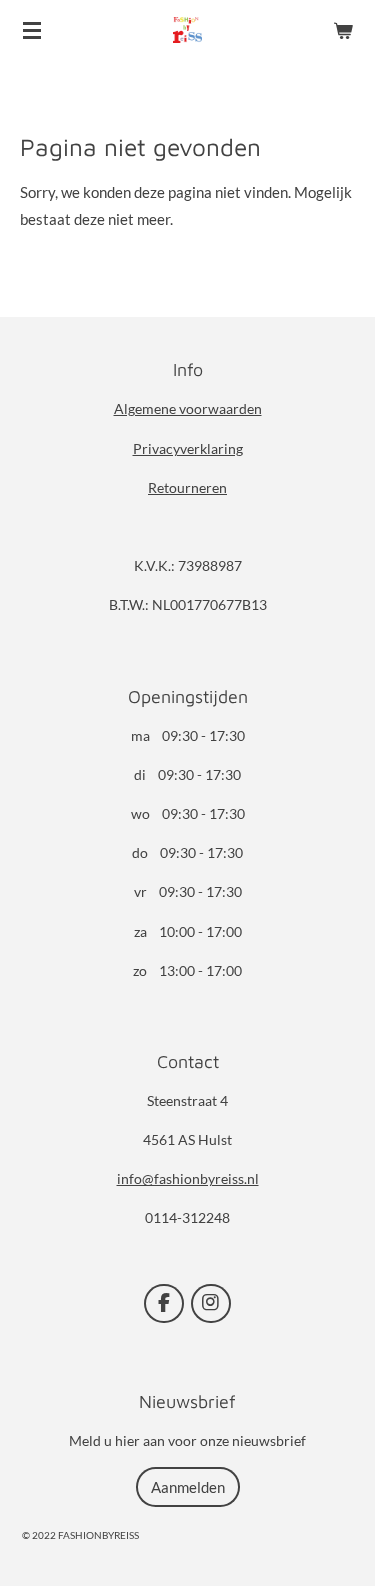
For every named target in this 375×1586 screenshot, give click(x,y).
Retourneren (187, 487)
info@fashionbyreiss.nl (188, 1178)
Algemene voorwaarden (188, 408)
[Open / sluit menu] (32, 30)
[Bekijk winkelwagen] (343, 30)
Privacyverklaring (188, 448)
